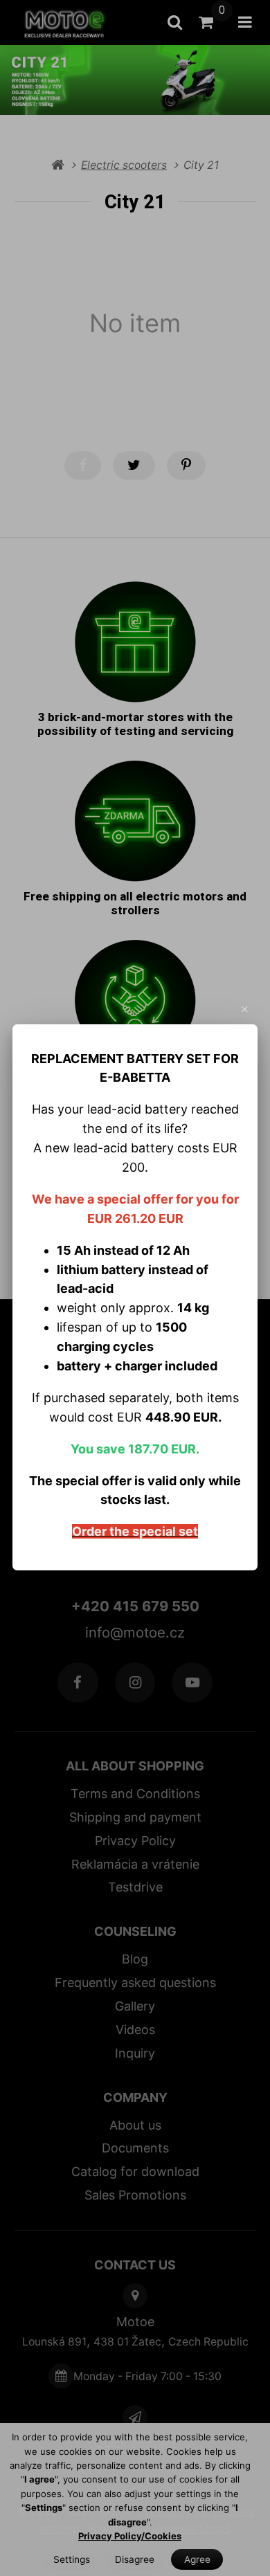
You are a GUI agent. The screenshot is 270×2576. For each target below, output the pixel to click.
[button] (245, 1009)
